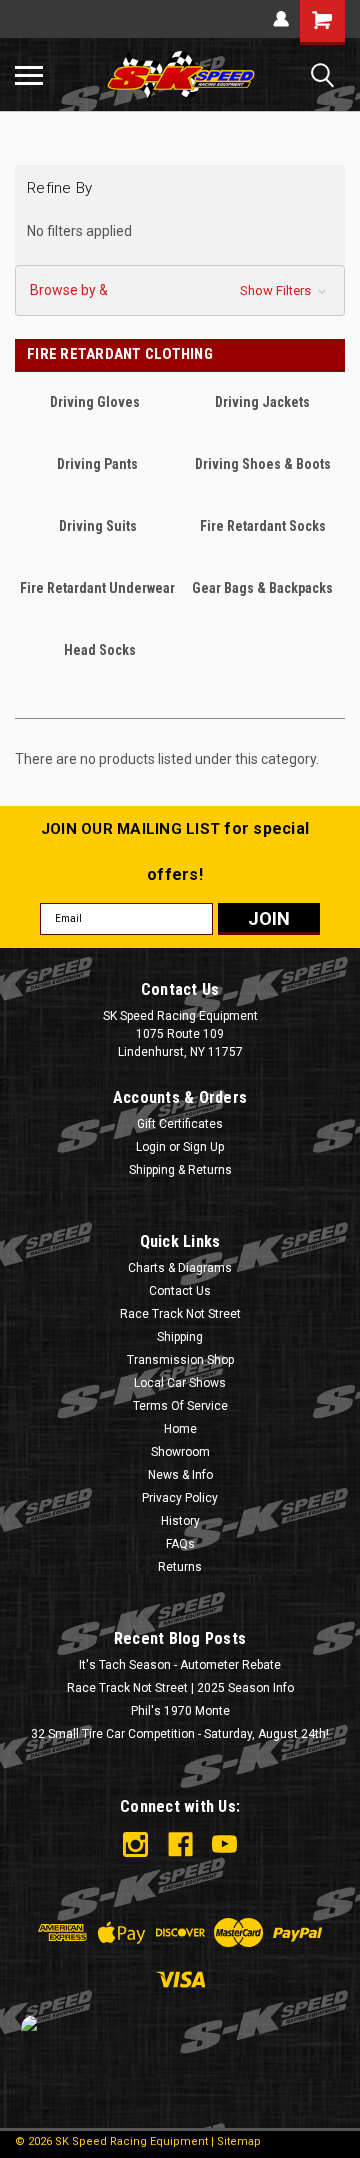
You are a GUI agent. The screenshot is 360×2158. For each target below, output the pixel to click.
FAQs (180, 1544)
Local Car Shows (180, 1383)
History (180, 1521)
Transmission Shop (180, 1360)
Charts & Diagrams (180, 1268)
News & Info (180, 1475)
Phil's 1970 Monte (180, 1711)
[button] (180, 290)
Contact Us (180, 1291)
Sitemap (239, 2141)
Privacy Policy (180, 1498)
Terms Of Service (180, 1406)
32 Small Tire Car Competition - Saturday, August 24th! (180, 1734)
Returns (180, 1567)
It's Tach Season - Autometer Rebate (180, 1665)
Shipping (180, 1337)
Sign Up (203, 1147)
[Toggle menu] (29, 75)
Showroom (180, 1452)
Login (151, 1147)
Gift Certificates (180, 1124)
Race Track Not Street (180, 1314)
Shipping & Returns (180, 1170)
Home (180, 1429)
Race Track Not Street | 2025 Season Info (180, 1688)
